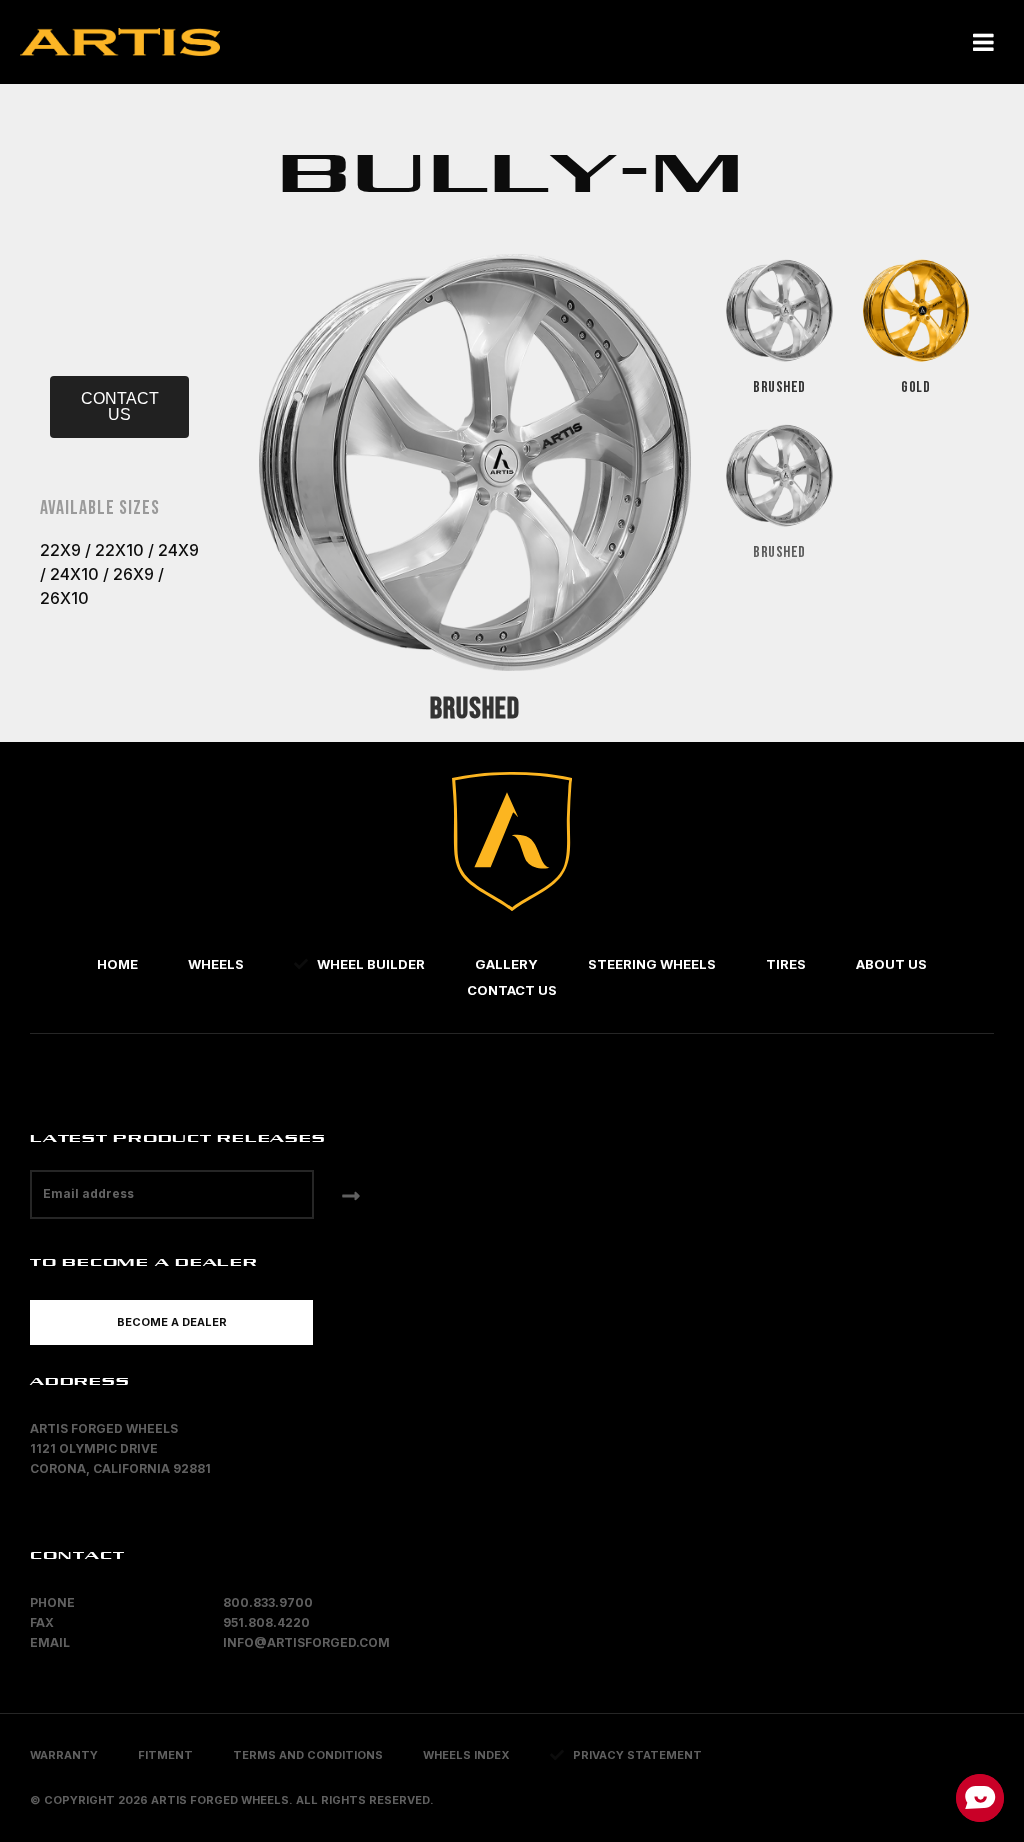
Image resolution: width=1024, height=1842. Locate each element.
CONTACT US (120, 406)
